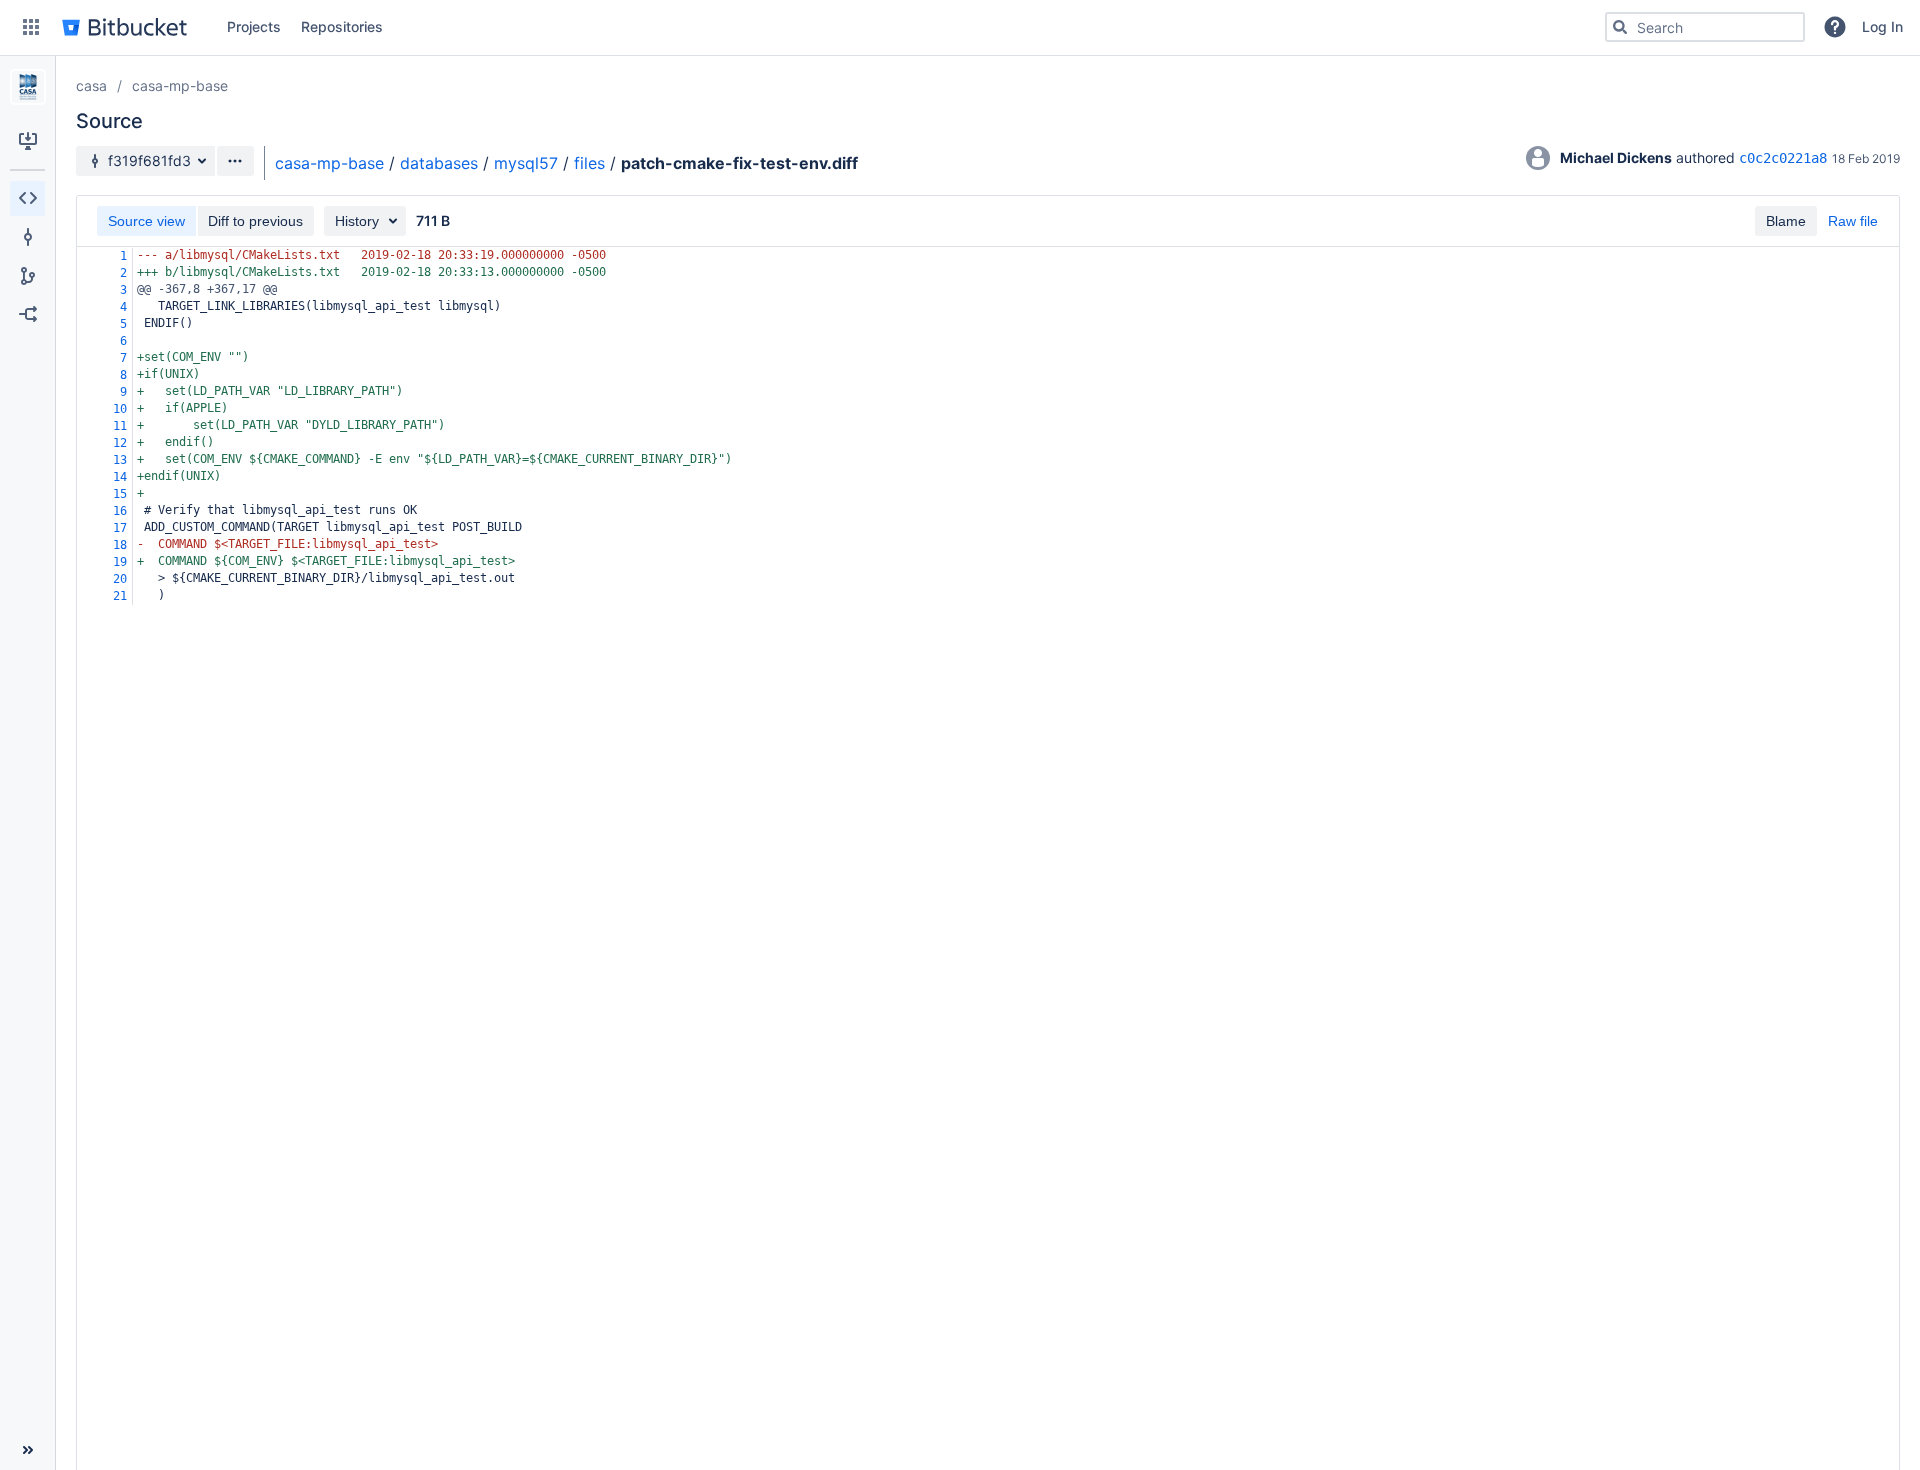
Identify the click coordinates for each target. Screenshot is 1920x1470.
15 (120, 494)
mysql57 (526, 163)
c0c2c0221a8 (1783, 158)
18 (120, 545)
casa (91, 85)
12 (120, 443)
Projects (254, 26)
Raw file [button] (1853, 221)
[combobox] (1705, 27)
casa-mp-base (180, 85)
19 (120, 562)
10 (120, 409)
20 (120, 579)
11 (120, 426)
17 (120, 528)
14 (120, 477)
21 (120, 596)
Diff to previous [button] (255, 221)
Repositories (342, 26)
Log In (1882, 26)
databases (439, 163)
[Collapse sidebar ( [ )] (27, 1450)
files (589, 163)
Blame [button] (1786, 221)
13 (120, 460)
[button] (31, 27)
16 (120, 511)
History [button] (357, 221)
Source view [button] (146, 221)
